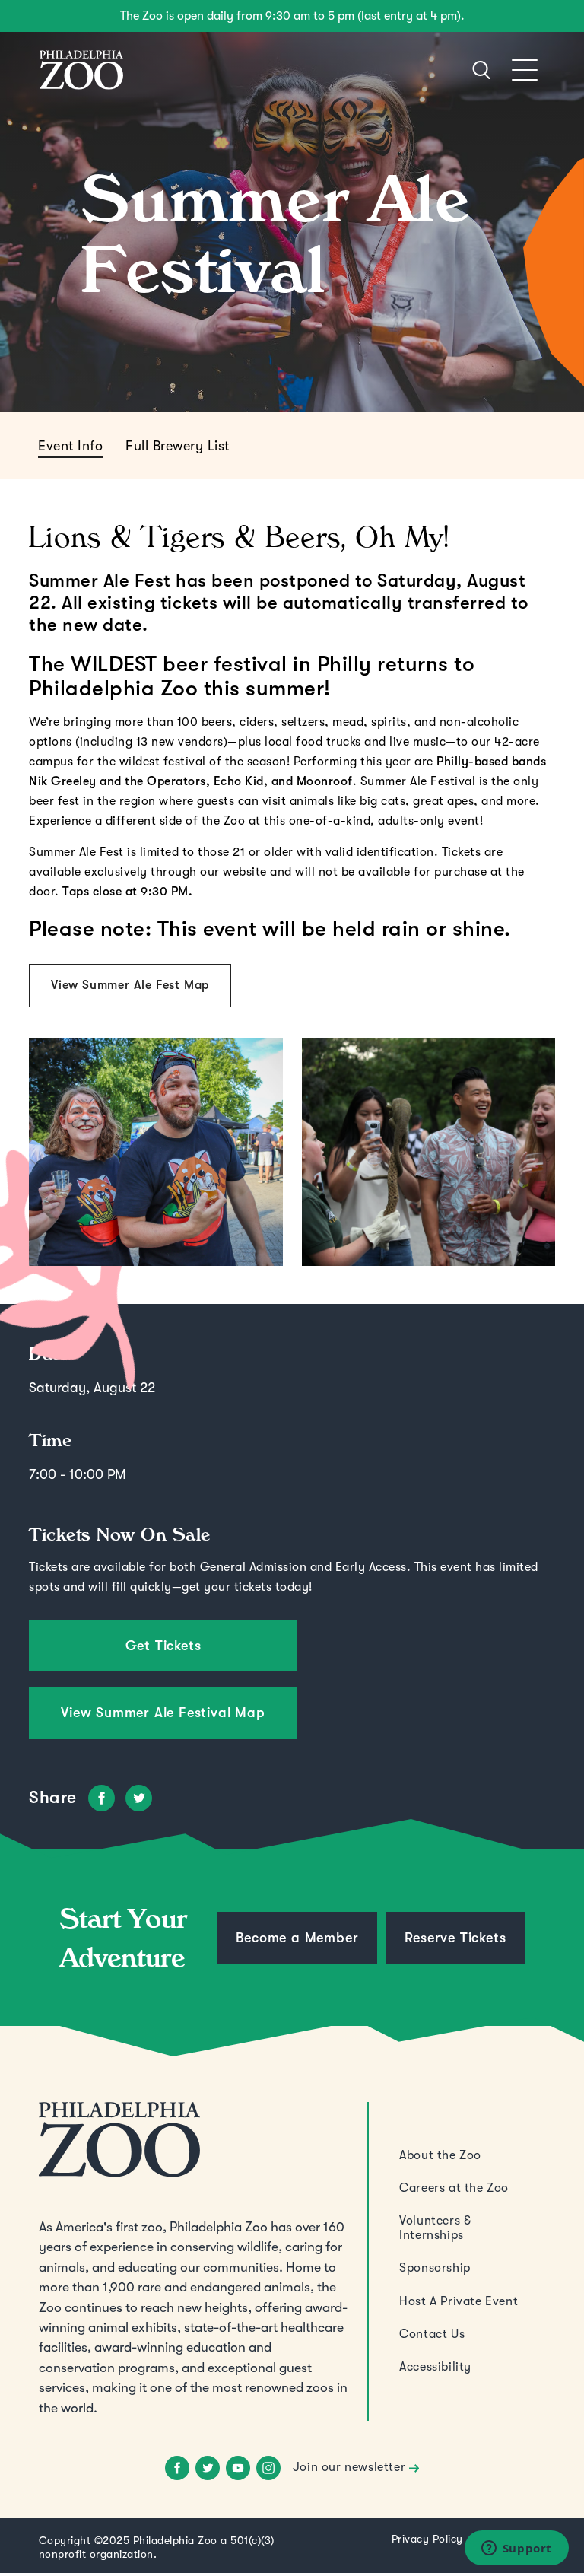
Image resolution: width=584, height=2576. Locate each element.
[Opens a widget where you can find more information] (516, 2549)
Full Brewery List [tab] (178, 446)
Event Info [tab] (70, 446)
